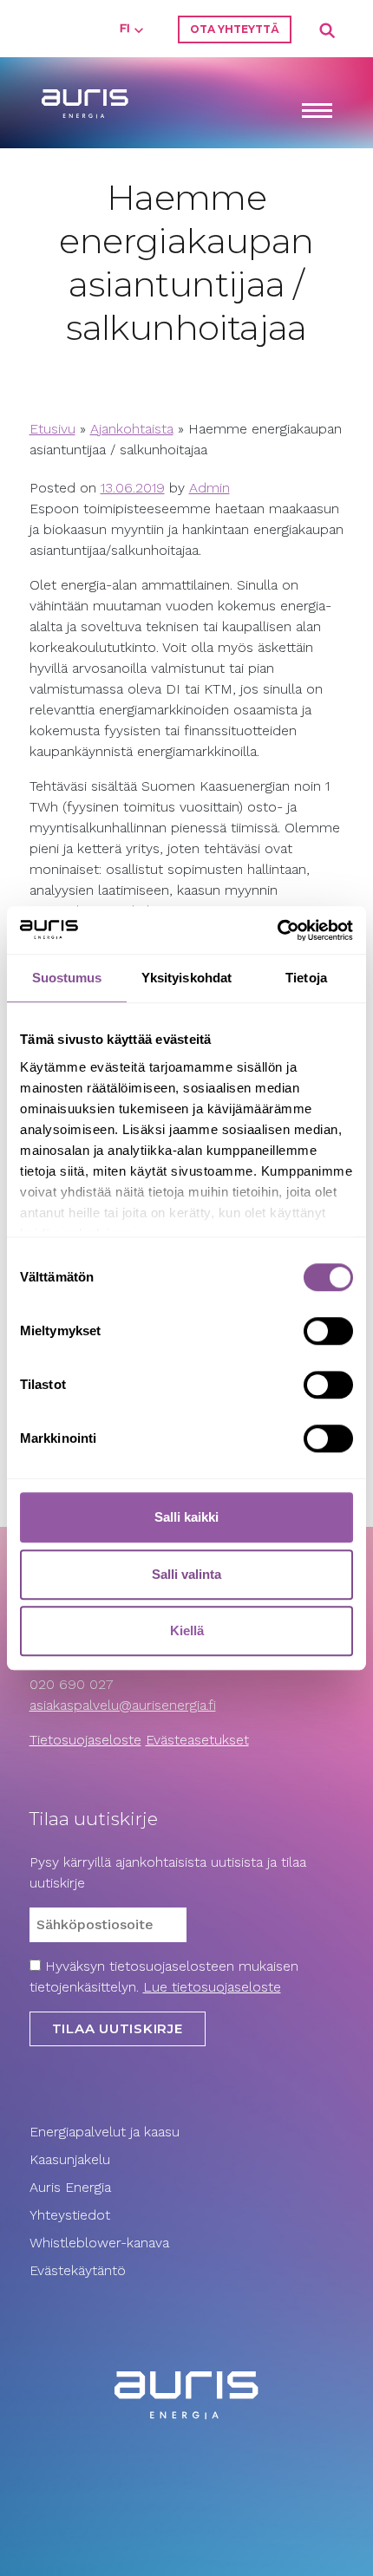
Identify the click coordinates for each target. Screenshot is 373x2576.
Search (328, 31)
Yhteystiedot (70, 2215)
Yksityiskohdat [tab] (186, 978)
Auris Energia (70, 2187)
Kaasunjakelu (70, 2159)
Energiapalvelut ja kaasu (105, 2132)
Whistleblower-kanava (99, 2243)
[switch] (328, 1331)
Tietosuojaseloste (85, 1740)
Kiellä (187, 1630)
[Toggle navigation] (317, 112)
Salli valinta (186, 1574)
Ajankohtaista (132, 429)
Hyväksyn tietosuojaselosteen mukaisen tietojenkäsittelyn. (164, 1976)
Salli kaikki (186, 1517)
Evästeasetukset (197, 1740)
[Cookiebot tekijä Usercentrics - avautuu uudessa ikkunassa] (277, 930)
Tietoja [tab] (306, 978)
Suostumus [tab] (67, 978)
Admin (209, 488)
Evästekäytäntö (80, 2270)
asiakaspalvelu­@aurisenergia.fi (123, 1705)
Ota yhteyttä (235, 29)
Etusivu (52, 429)
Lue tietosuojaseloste (212, 1987)
